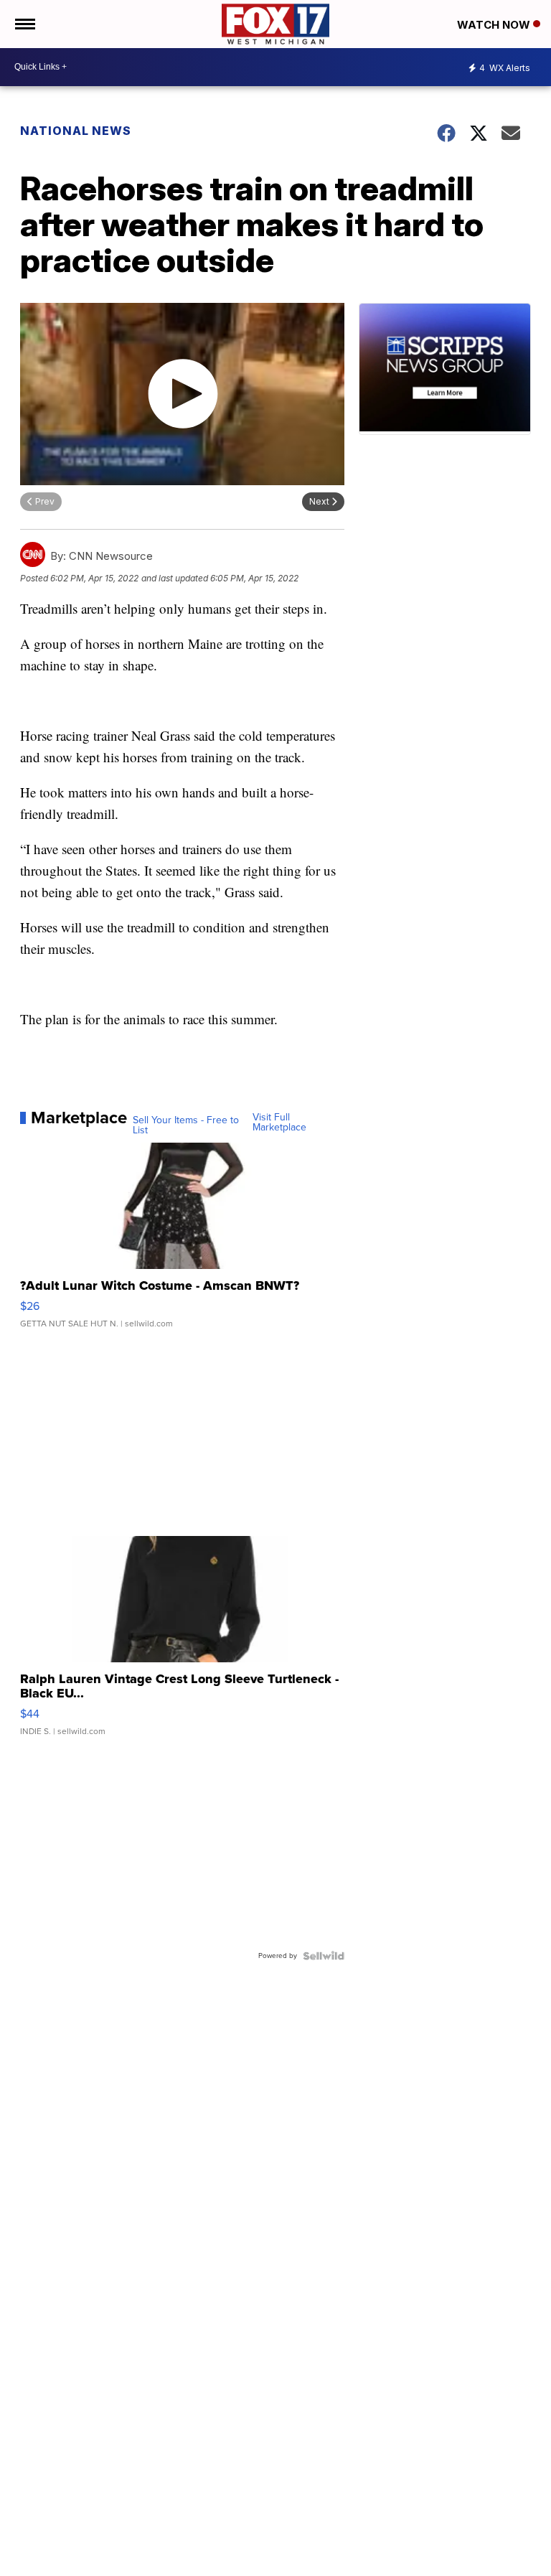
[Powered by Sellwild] (324, 1956)
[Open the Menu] (24, 24)
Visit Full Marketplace (279, 1123)
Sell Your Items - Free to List (186, 1125)
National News (76, 131)
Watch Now (495, 25)
